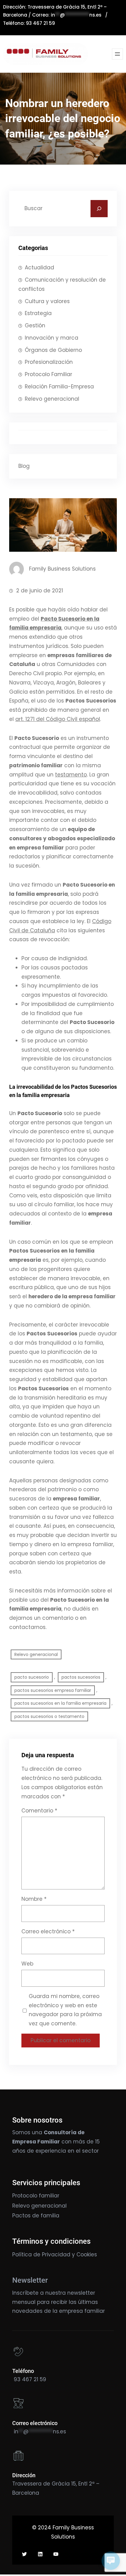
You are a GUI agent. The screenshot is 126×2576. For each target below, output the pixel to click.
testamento (71, 775)
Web (27, 1964)
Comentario (39, 1811)
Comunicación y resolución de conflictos (62, 284)
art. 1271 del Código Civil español (58, 719)
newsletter (81, 2293)
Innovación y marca (52, 338)
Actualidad (39, 268)
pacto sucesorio (32, 1677)
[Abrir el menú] (117, 54)
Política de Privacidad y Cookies (55, 2254)
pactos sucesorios (81, 1677)
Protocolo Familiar (48, 374)
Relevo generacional (52, 399)
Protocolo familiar (36, 2196)
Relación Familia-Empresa (59, 387)
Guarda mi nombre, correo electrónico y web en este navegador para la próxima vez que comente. (65, 2010)
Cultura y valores (47, 301)
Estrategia (38, 313)
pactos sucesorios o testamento (49, 1716)
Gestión (35, 325)
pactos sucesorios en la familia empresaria (60, 1703)
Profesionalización (49, 362)
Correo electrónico (48, 1931)
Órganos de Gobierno (53, 350)
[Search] (99, 209)
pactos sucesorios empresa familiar (53, 1690)
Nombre (34, 1899)
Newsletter (30, 2280)
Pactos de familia (36, 2216)
